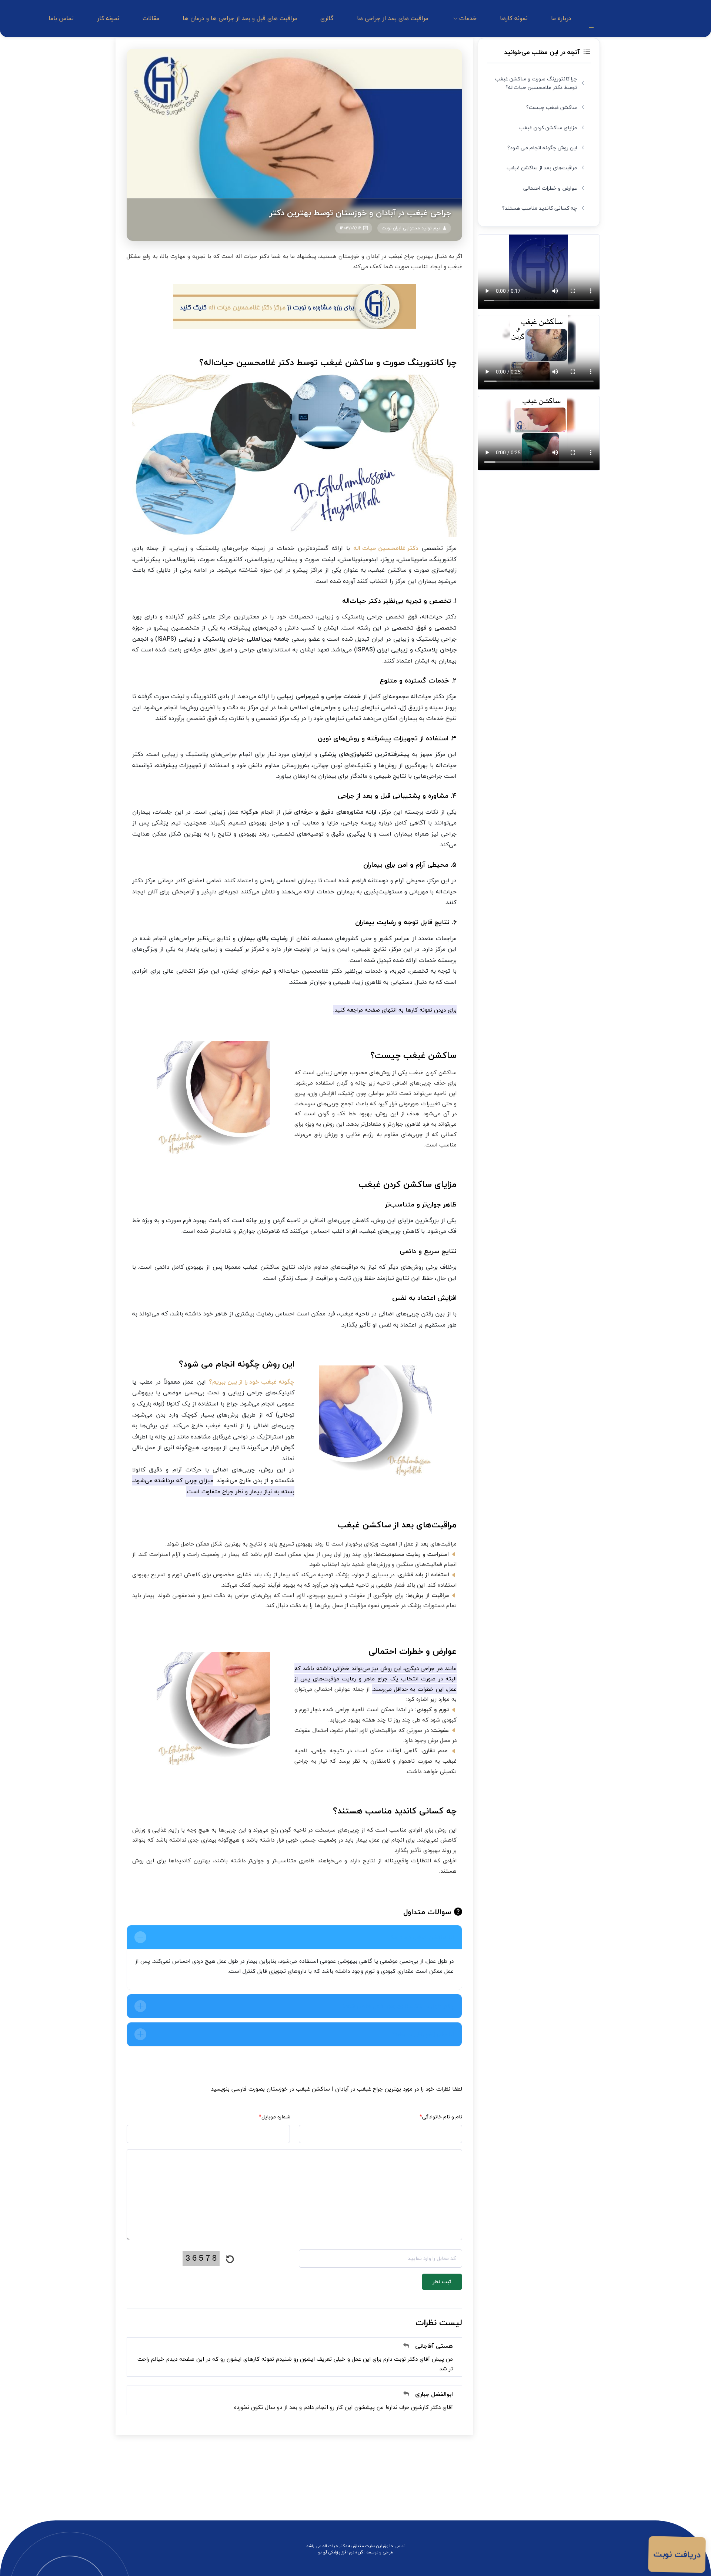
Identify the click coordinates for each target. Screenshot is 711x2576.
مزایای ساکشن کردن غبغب (548, 128)
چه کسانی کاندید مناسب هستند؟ (540, 208)
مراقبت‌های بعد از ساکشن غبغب (542, 168)
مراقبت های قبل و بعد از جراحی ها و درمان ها (240, 18)
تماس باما (61, 18)
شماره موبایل (274, 2117)
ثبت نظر (442, 2282)
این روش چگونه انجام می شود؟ (542, 148)
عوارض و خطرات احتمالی (550, 188)
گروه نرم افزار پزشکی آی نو (341, 2552)
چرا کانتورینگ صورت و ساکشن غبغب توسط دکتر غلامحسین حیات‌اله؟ (536, 83)
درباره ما (561, 18)
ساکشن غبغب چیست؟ (552, 107)
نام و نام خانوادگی (441, 2117)
